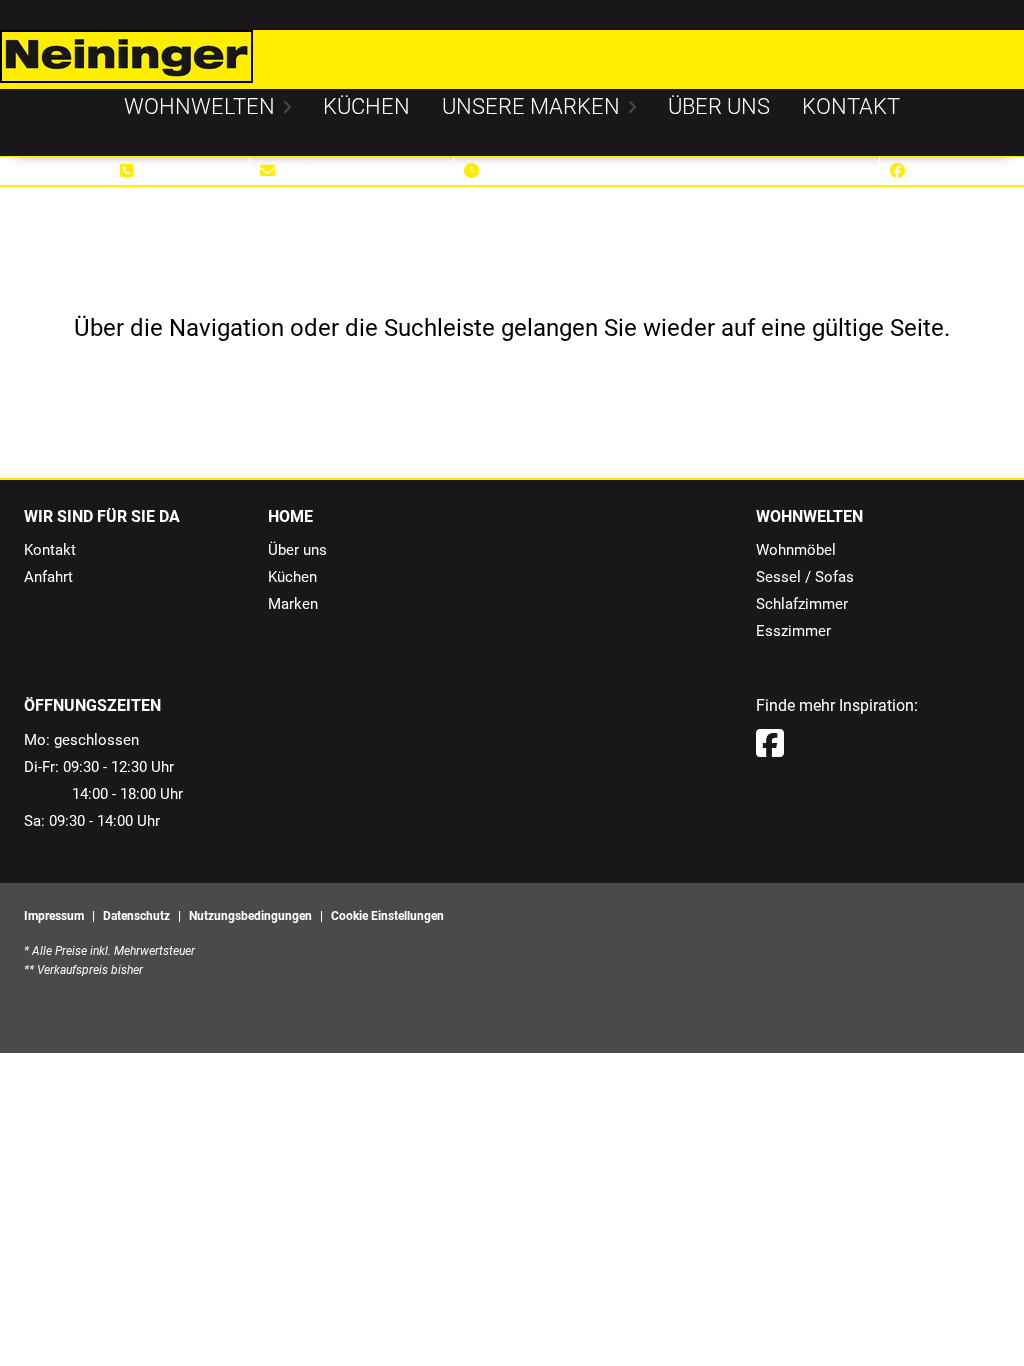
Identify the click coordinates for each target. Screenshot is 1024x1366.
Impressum (54, 916)
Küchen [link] (292, 577)
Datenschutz (136, 916)
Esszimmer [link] (793, 631)
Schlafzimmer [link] (802, 604)
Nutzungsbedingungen (250, 916)
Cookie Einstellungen (387, 916)
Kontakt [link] (50, 550)
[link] (199, 106)
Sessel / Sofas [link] (805, 577)
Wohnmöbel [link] (796, 550)
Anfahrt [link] (48, 577)
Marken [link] (293, 604)
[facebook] (770, 744)
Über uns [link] (297, 550)
